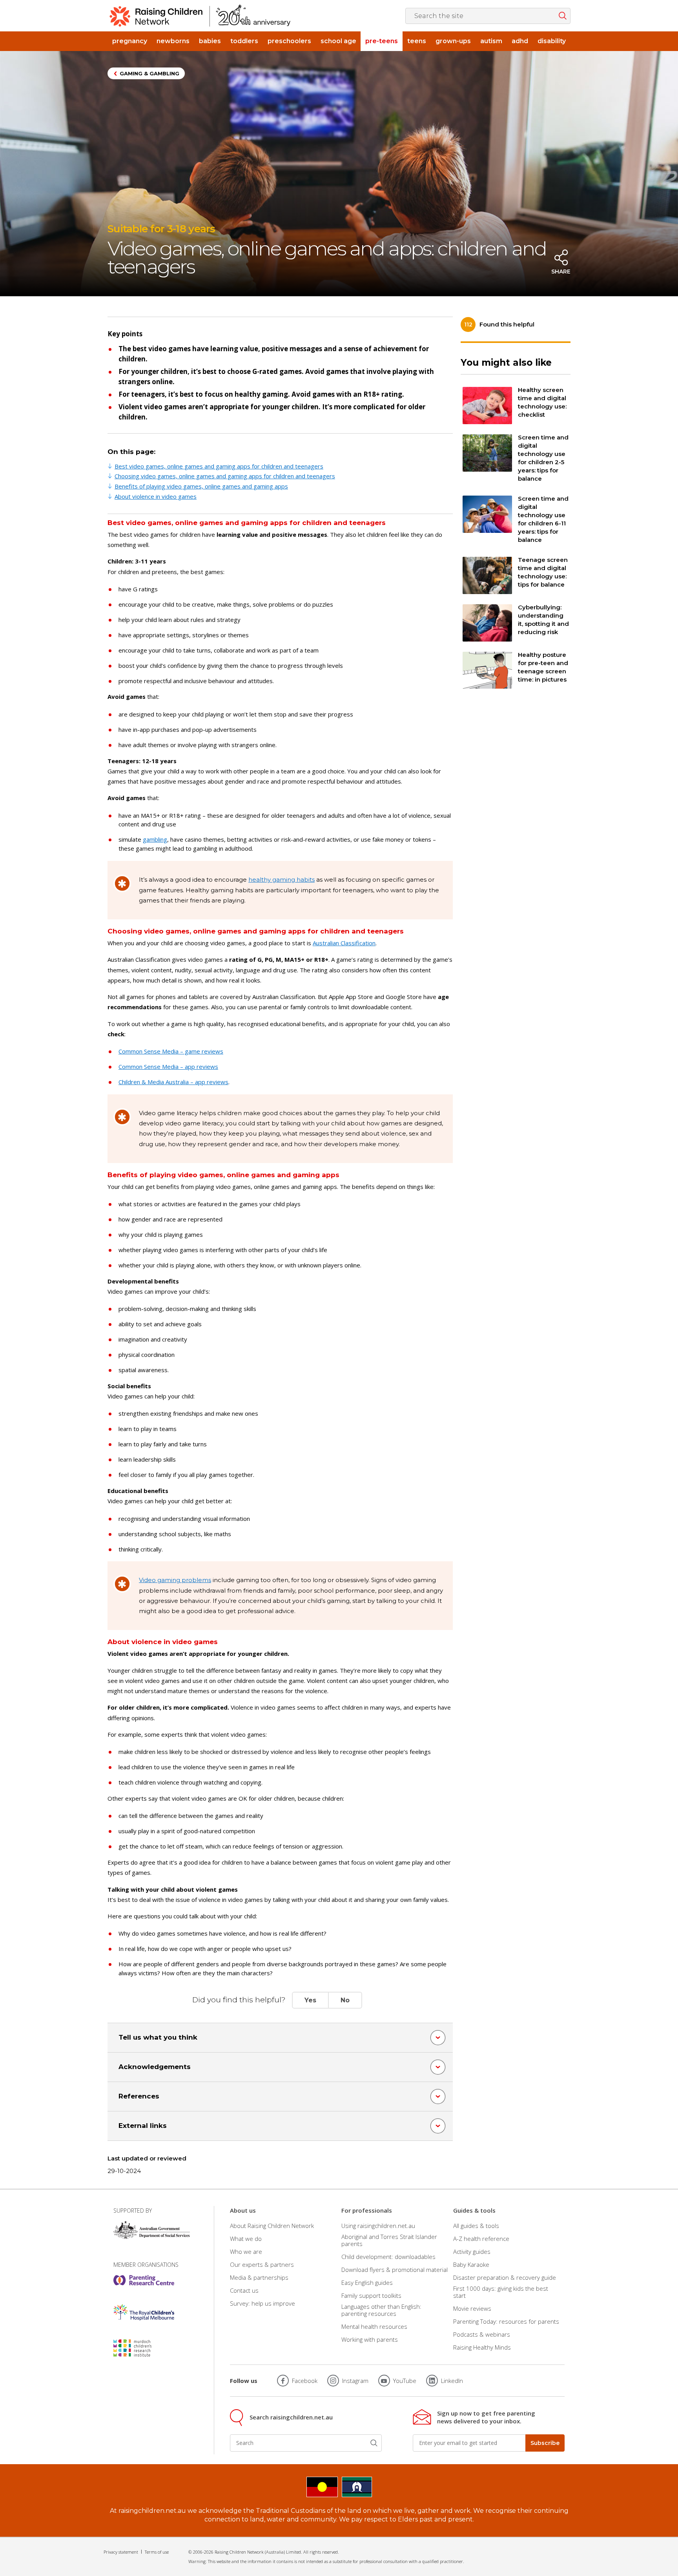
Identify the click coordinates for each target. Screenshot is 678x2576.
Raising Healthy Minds (482, 2347)
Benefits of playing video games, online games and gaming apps (201, 486)
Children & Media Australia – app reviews (173, 1082)
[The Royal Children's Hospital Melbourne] (144, 2312)
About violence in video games (156, 496)
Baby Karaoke (471, 2264)
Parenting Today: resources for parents (506, 2321)
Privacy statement (121, 2552)
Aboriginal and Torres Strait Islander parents (389, 2240)
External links (143, 2126)
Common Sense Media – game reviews (171, 1051)
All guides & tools (476, 2225)
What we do (246, 2239)
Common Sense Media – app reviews (168, 1066)
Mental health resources (374, 2326)
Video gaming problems (175, 1580)
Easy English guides (367, 2282)
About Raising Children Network (272, 2225)
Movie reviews (472, 2308)
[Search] (374, 2443)
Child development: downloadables (388, 2257)
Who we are (246, 2251)
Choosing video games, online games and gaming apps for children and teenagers (225, 476)
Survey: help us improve (262, 2303)
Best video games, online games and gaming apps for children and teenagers (219, 466)
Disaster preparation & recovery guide (505, 2277)
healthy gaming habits (282, 880)
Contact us (244, 2290)
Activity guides (472, 2251)
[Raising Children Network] (200, 16)
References (139, 2096)
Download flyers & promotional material (395, 2270)
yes (310, 2000)
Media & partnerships (259, 2277)
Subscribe (545, 2443)
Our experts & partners (262, 2264)
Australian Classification (344, 943)
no (345, 2000)
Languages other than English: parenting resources (381, 2310)
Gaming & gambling (149, 73)
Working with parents (370, 2339)
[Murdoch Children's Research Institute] (144, 2348)
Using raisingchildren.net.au (378, 2225)
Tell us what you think (158, 2037)
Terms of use (157, 2552)
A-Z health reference (481, 2239)
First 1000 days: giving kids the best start (501, 2292)
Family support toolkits (371, 2295)
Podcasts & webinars (482, 2334)
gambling (155, 839)
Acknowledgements (155, 2067)
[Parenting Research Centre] (144, 2280)
